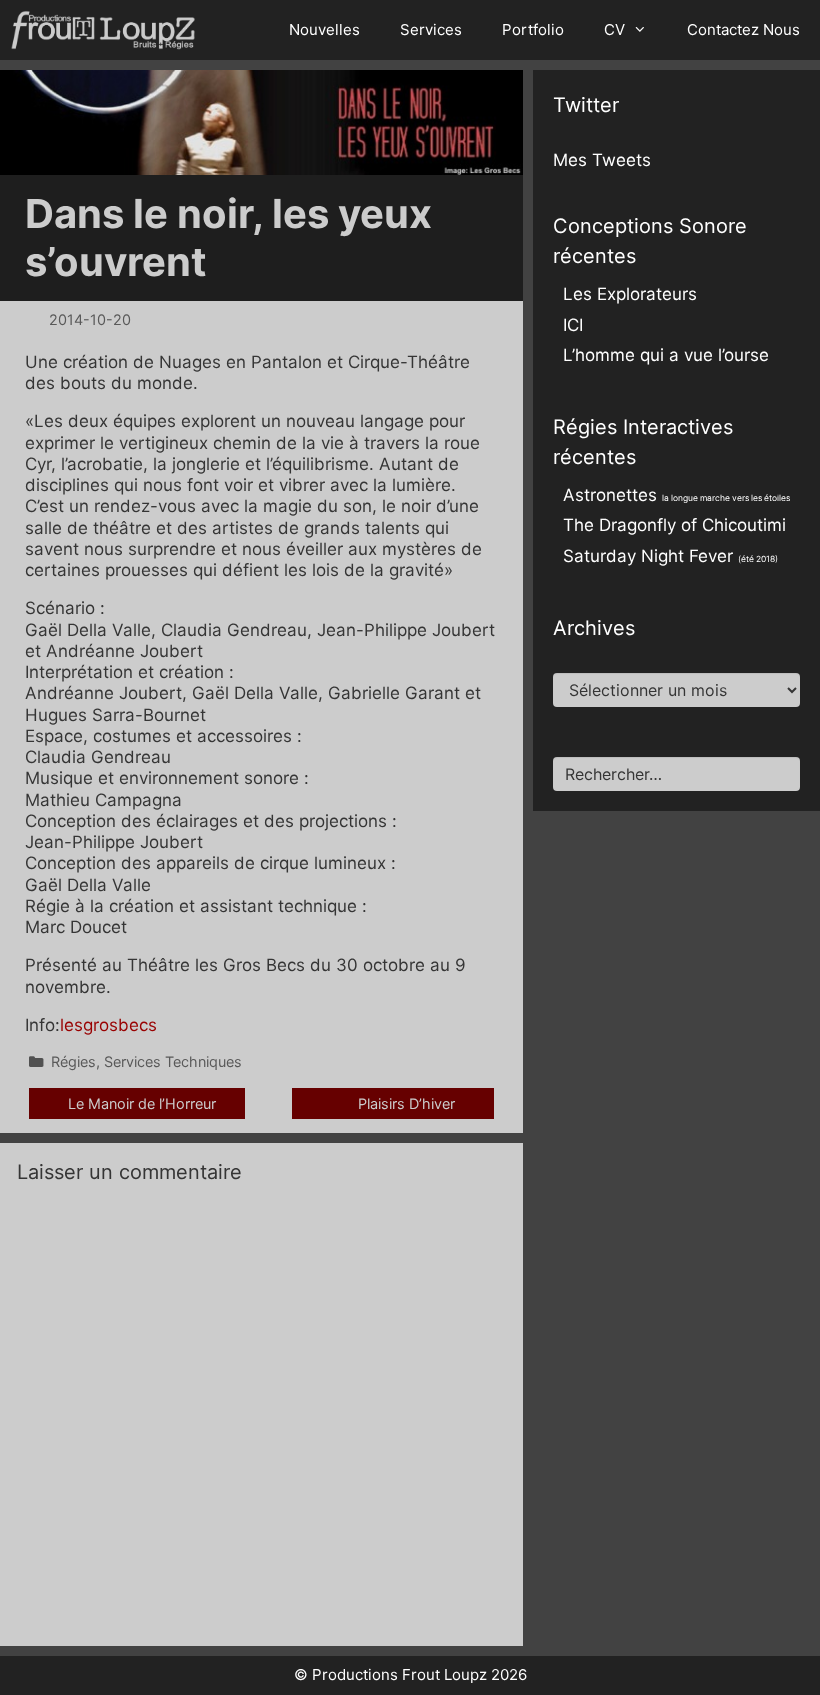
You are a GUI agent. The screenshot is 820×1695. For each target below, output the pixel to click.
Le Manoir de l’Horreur (142, 1103)
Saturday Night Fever (670, 556)
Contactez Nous (743, 29)
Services (431, 29)
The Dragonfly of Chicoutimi (674, 525)
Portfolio (533, 29)
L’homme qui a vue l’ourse (666, 355)
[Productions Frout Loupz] (108, 30)
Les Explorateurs (630, 294)
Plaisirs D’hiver (406, 1103)
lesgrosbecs (108, 1025)
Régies (73, 1061)
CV (614, 29)
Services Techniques (173, 1061)
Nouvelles (324, 29)
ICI (573, 325)
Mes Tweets (602, 160)
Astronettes (676, 495)
